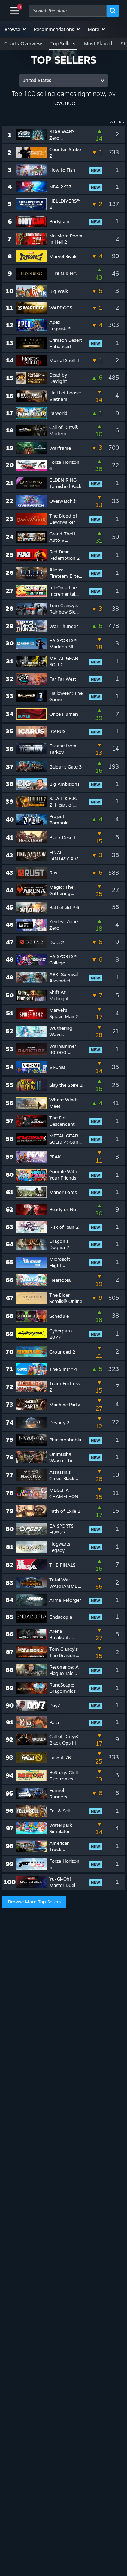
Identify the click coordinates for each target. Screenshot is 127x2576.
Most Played (98, 43)
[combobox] (68, 11)
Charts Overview (23, 43)
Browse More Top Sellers (34, 1902)
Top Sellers (63, 43)
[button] (16, 29)
